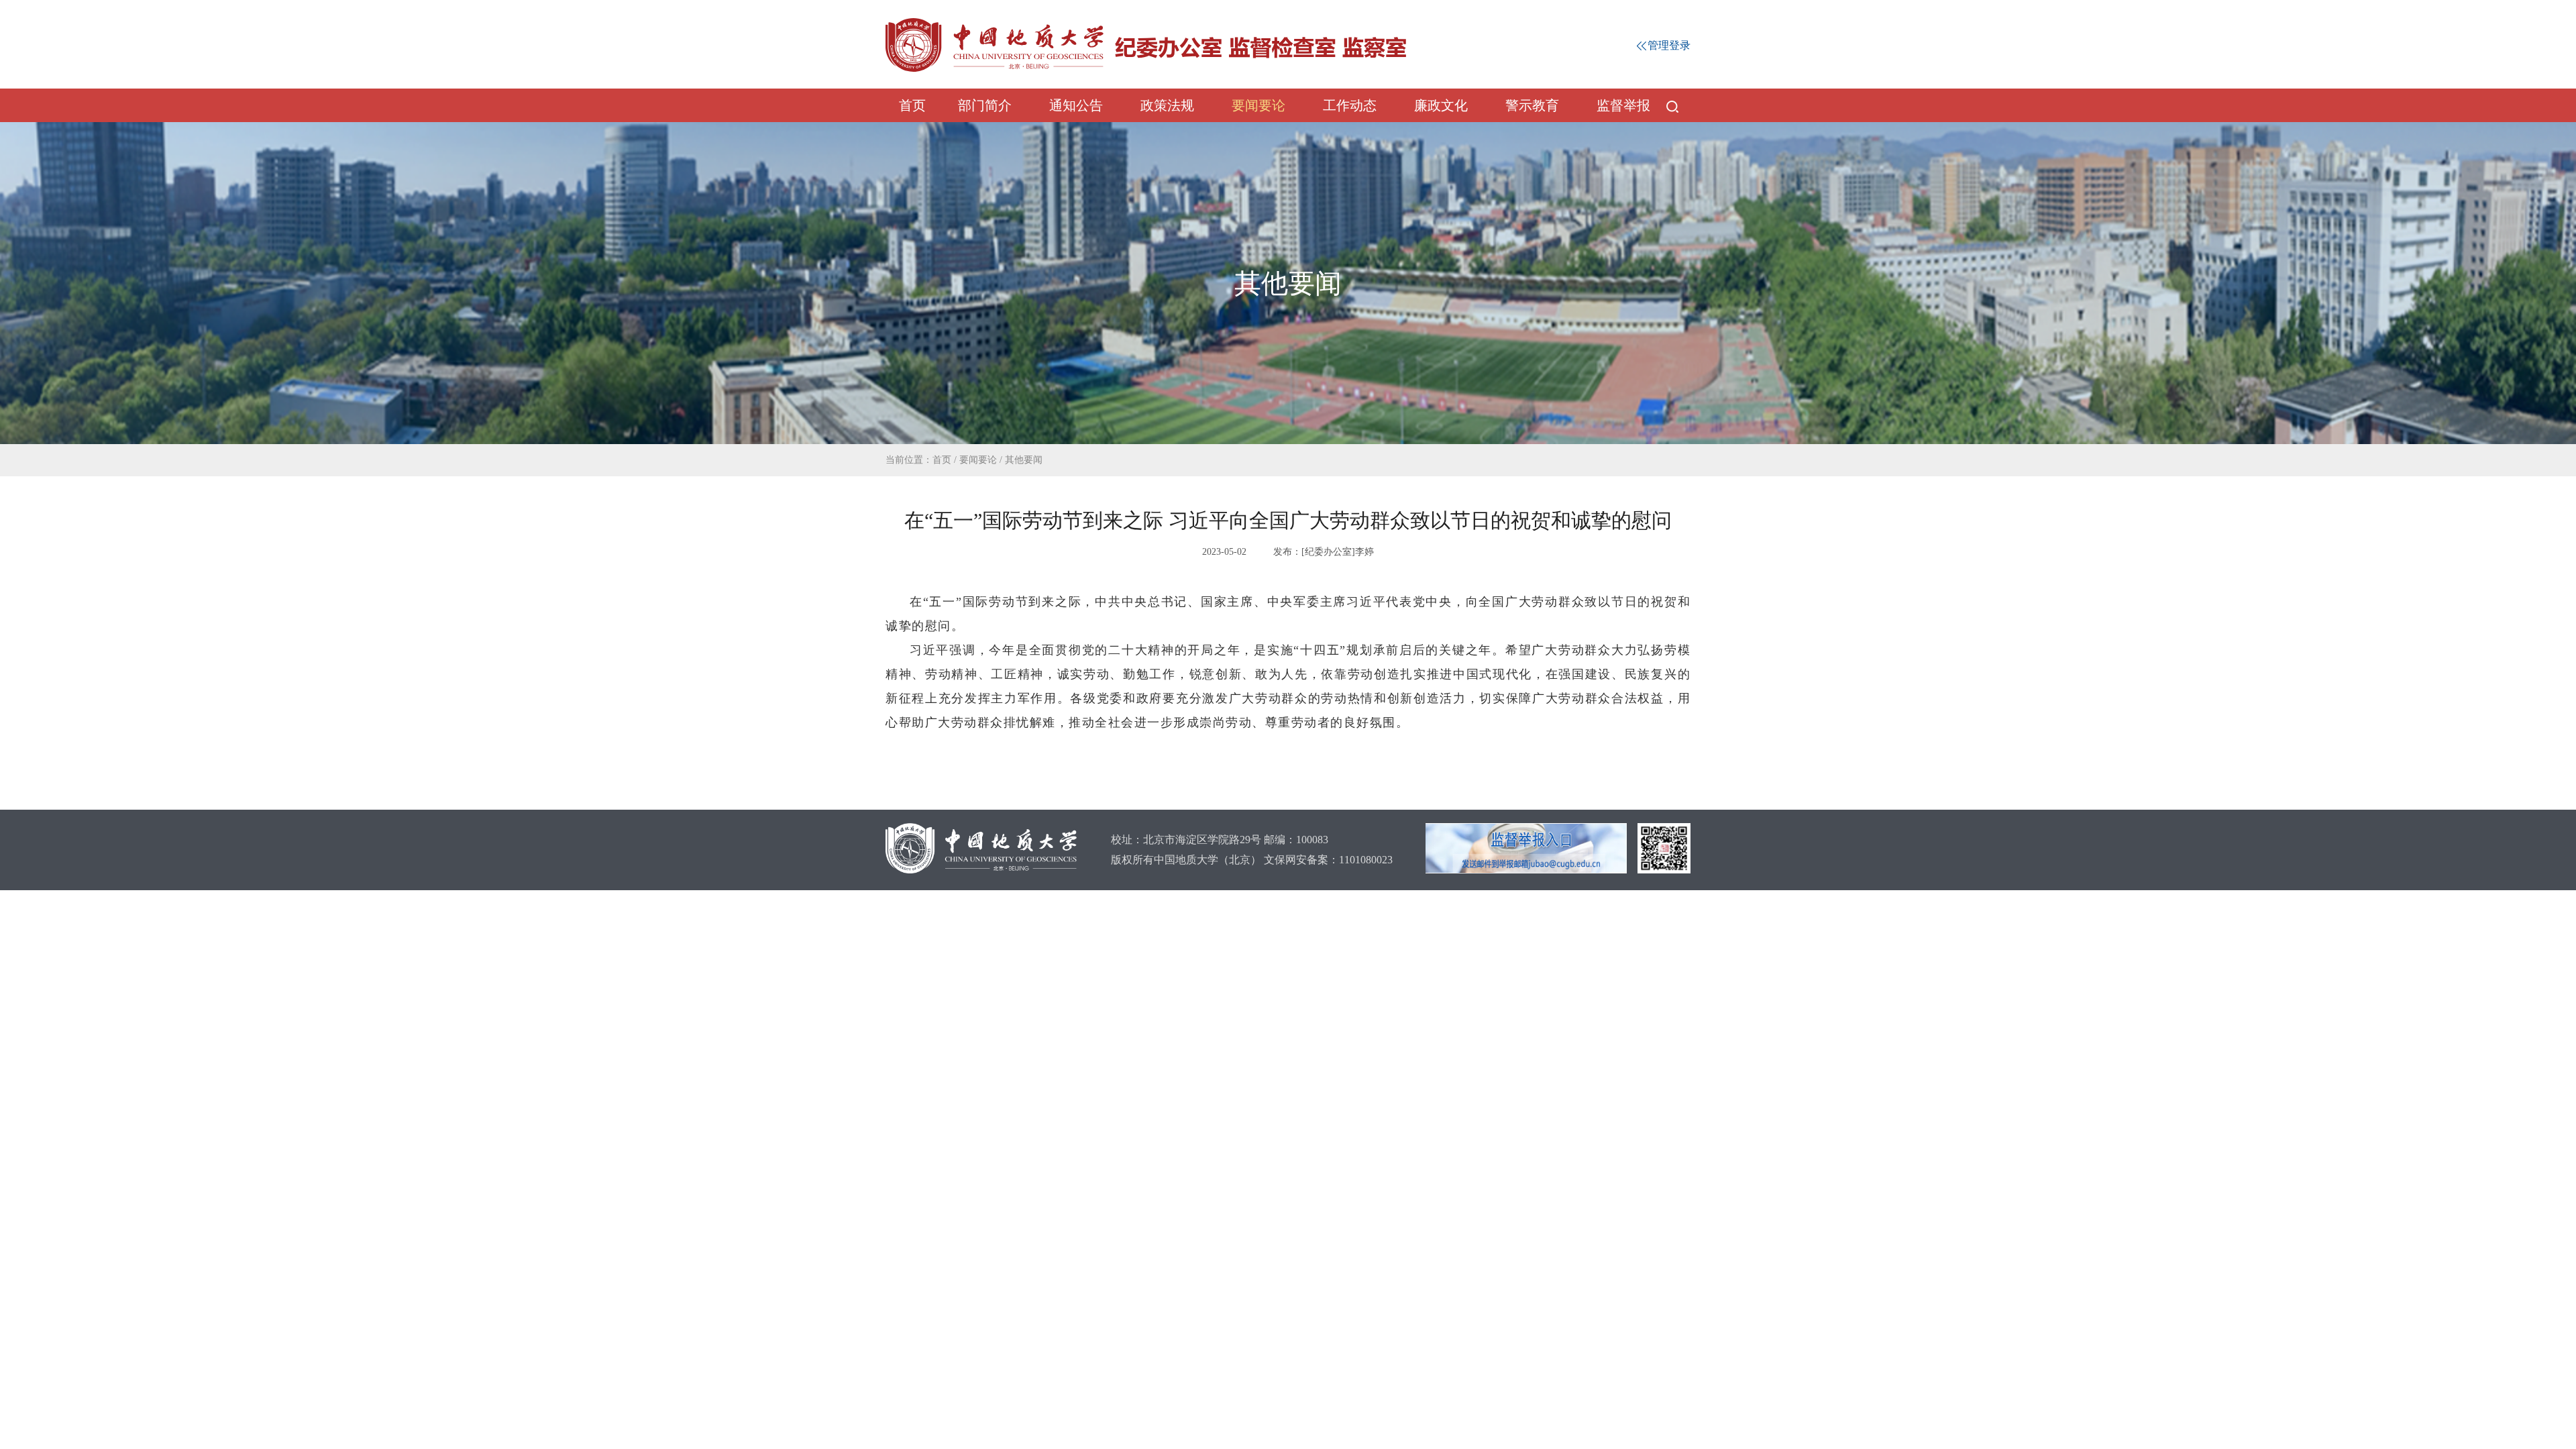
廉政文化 (1441, 105)
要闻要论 (1258, 105)
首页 (912, 105)
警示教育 (1532, 105)
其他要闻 (1024, 460)
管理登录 (1669, 45)
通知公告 (1076, 105)
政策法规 (1167, 105)
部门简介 (985, 105)
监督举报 (1623, 105)
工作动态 (1350, 105)
